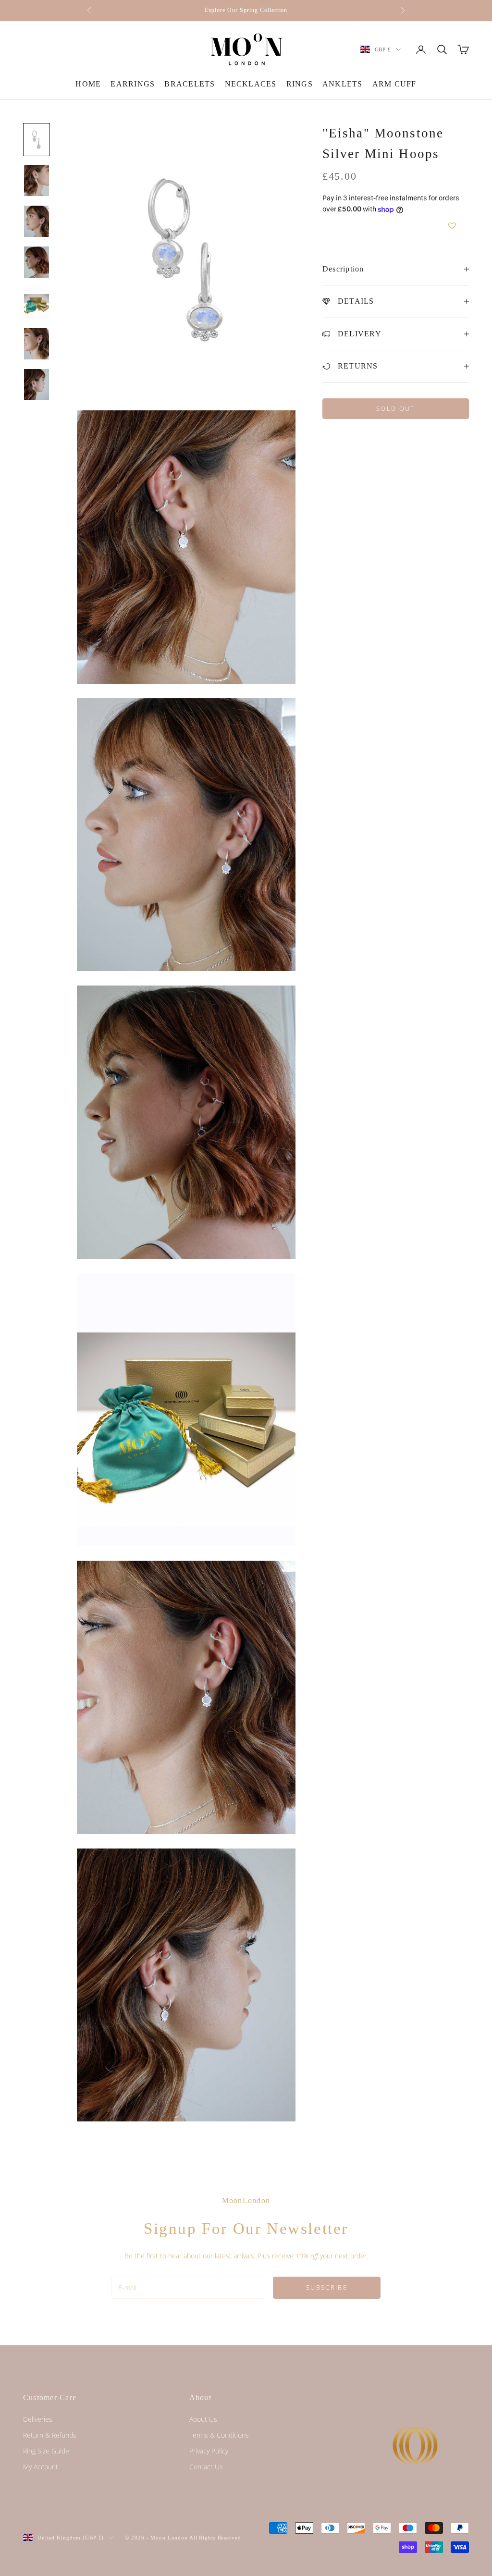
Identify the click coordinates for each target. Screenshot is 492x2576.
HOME (88, 84)
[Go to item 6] (37, 344)
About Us (203, 2419)
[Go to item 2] (37, 180)
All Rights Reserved (215, 2538)
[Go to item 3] (37, 221)
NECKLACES (251, 84)
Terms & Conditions (219, 2435)
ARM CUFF (394, 84)
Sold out (396, 408)
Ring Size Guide (46, 2451)
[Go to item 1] (37, 140)
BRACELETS (190, 84)
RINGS (300, 84)
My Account (41, 2467)
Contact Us (206, 2467)
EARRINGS (133, 84)
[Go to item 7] (37, 385)
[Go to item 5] (37, 303)
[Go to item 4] (37, 262)
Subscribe (327, 2287)
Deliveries (38, 2419)
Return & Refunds (50, 2435)
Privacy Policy (209, 2451)
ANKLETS (343, 84)
